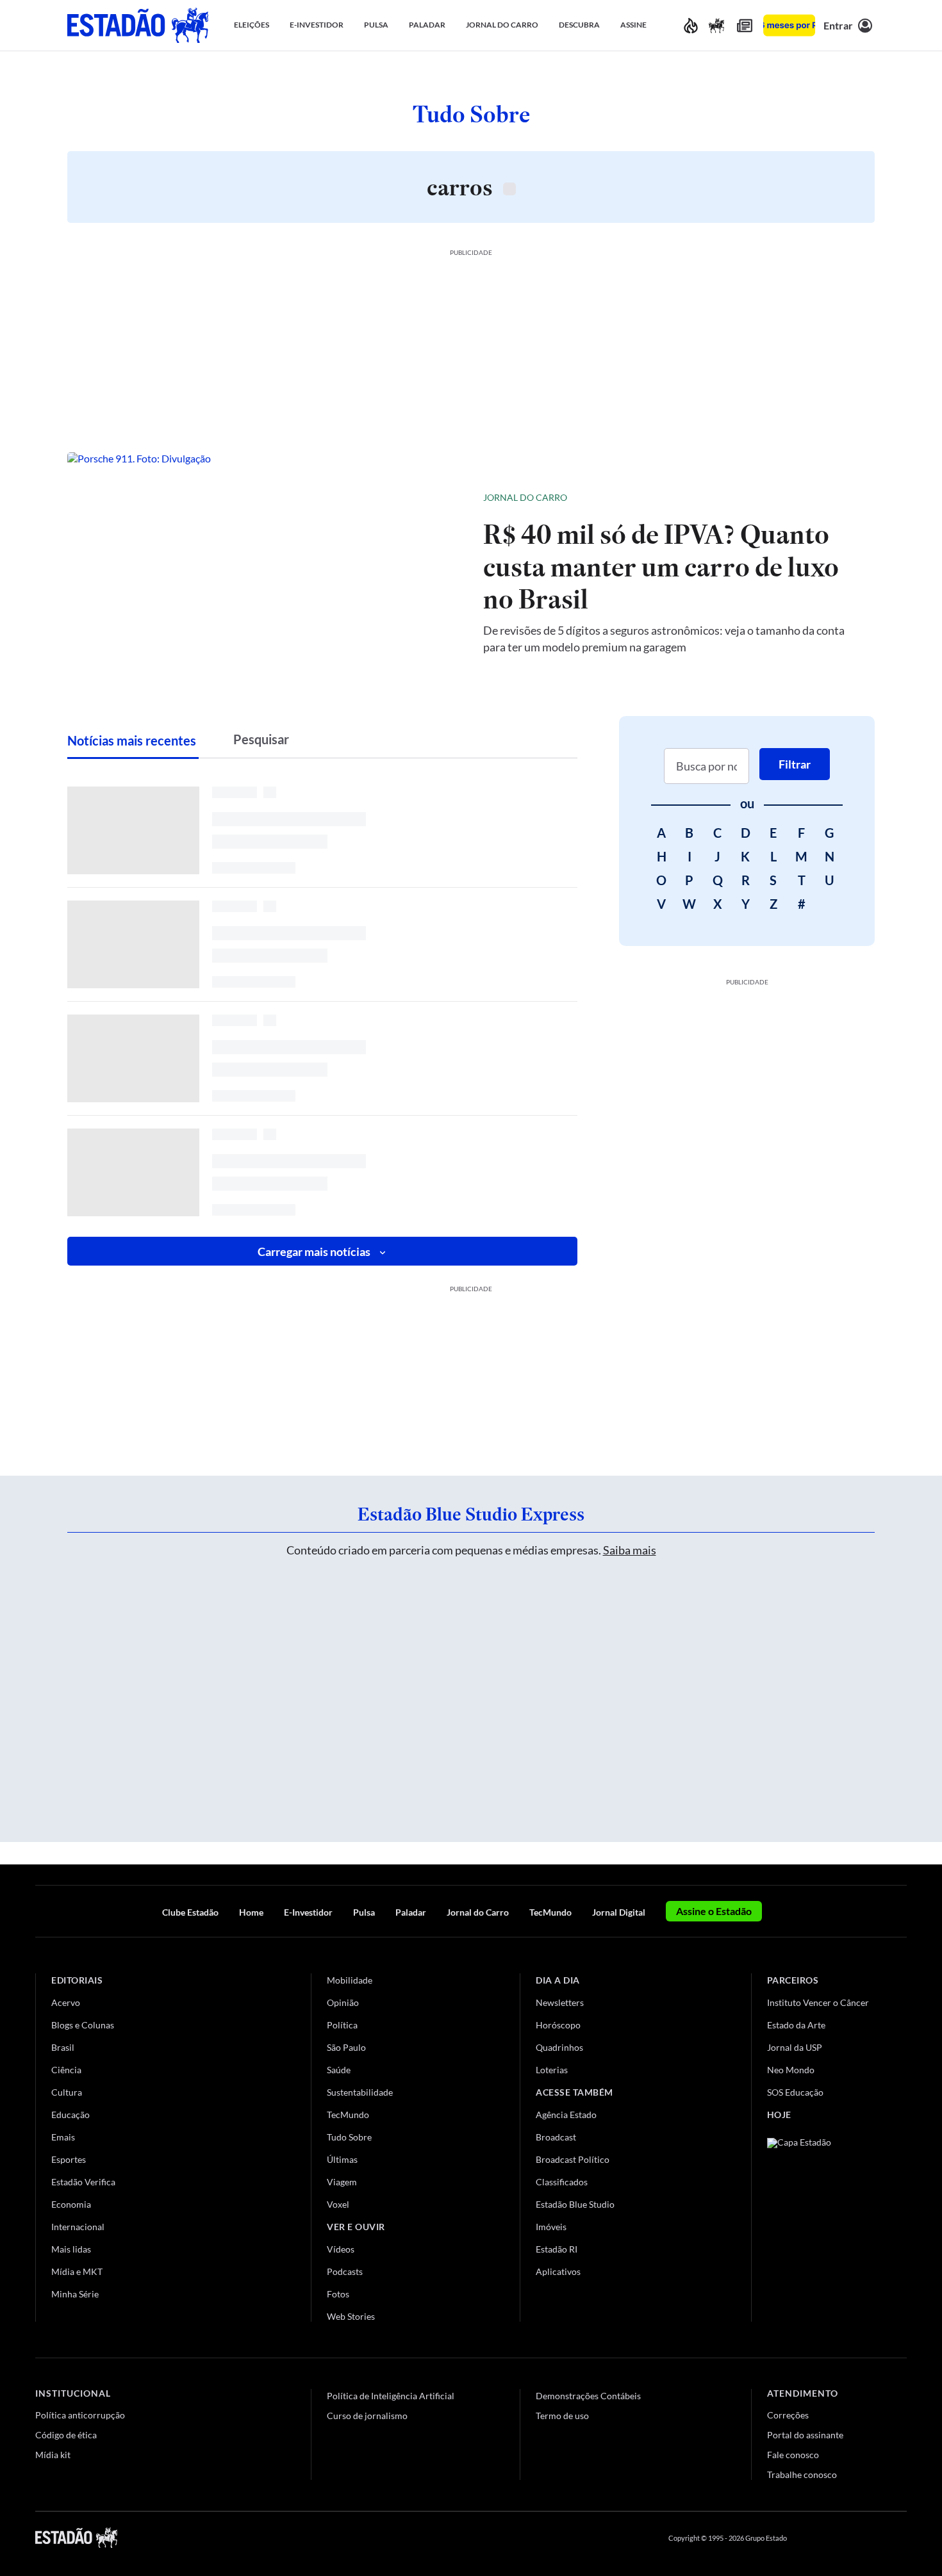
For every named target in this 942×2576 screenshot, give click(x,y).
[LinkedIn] (901, 2538)
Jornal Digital (619, 1912)
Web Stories (351, 2316)
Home (251, 1912)
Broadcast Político (573, 2159)
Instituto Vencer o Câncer (818, 2002)
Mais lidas (71, 2249)
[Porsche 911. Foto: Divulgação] (265, 571)
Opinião (343, 2002)
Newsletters (560, 2002)
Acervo (66, 2002)
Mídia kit (53, 2455)
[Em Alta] (691, 25)
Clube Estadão (190, 1912)
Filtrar (795, 764)
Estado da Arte (796, 2025)
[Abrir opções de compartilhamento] (844, 498)
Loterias (552, 2070)
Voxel (338, 2204)
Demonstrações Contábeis (588, 2396)
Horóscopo (558, 2025)
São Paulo (346, 2047)
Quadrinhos (559, 2047)
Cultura (67, 2092)
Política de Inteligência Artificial (391, 2396)
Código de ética (66, 2435)
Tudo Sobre (349, 2137)
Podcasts (345, 2271)
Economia (71, 2204)
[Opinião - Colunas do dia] (716, 25)
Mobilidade (350, 1980)
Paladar (411, 1912)
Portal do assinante (805, 2435)
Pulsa (364, 1912)
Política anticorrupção (80, 2415)
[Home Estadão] (138, 25)
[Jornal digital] (745, 25)
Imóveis (551, 2227)
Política (342, 2025)
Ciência (66, 2070)
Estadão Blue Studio (575, 2204)
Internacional (78, 2227)
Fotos (338, 2294)
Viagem (342, 2182)
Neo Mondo (791, 2070)
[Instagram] (871, 2538)
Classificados (562, 2182)
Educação (70, 2115)
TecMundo (550, 1912)
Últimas (342, 2159)
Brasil (63, 2047)
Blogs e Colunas (83, 2025)
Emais (63, 2137)
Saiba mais (630, 1550)
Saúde (339, 2070)
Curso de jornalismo (367, 2416)
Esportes (69, 2159)
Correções (788, 2415)
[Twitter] (839, 2538)
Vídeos (341, 2249)
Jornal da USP (795, 2047)
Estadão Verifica (83, 2182)
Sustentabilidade (360, 2092)
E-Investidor (308, 1912)
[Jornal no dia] (819, 2224)
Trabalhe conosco (802, 2474)
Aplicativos (558, 2271)
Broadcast (556, 2137)
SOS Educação (795, 2092)
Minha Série (75, 2294)
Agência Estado (566, 2115)
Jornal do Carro (525, 497)
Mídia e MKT (77, 2271)
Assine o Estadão (714, 1911)
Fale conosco (793, 2455)
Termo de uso (562, 2416)
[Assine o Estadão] (789, 25)
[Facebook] (809, 2538)
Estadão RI (557, 2249)
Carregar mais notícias (314, 1251)
